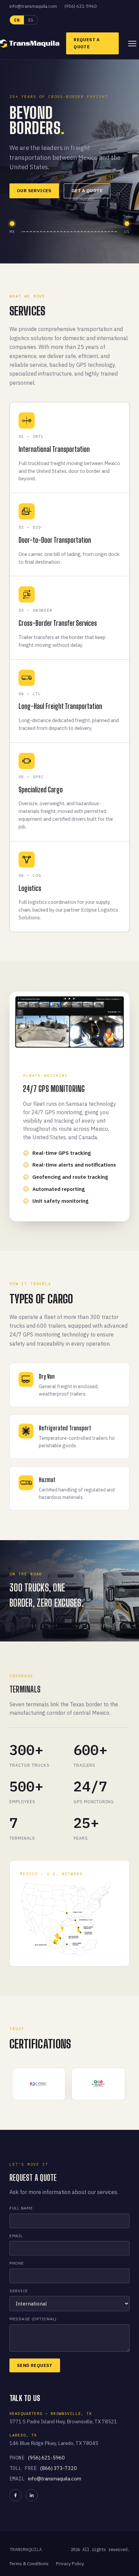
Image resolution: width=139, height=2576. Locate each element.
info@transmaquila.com (33, 6)
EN (17, 20)
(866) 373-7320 (59, 2468)
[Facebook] (16, 2495)
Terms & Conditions (29, 2564)
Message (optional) (33, 2319)
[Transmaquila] (30, 44)
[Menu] (132, 44)
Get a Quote (87, 191)
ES (31, 20)
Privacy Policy (70, 2564)
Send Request (35, 2365)
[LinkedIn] (32, 2495)
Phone (17, 2263)
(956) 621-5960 (81, 6)
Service (19, 2291)
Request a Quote (87, 43)
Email (16, 2236)
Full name (21, 2208)
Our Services (34, 191)
